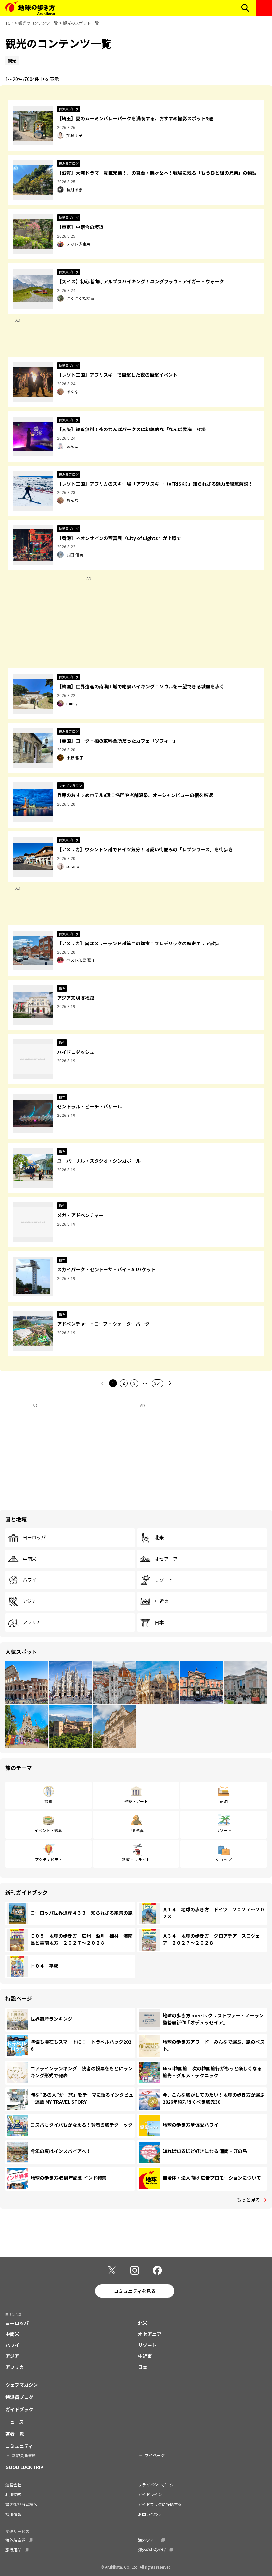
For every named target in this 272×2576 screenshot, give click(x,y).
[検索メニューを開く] (245, 8)
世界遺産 (136, 1830)
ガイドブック (19, 2409)
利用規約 (13, 2494)
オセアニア (166, 1559)
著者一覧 (15, 2434)
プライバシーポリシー (158, 2484)
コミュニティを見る (135, 2291)
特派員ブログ (19, 2397)
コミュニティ (19, 2446)
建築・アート (136, 1801)
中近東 (162, 1601)
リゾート (164, 1580)
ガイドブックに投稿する (160, 2504)
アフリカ (32, 1623)
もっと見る (248, 2200)
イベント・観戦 (48, 1830)
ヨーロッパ (34, 1538)
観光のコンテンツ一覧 (38, 23)
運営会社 (13, 2484)
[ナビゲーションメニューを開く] (264, 8)
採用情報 (13, 2514)
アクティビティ (49, 1859)
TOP (9, 23)
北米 (159, 1538)
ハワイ (30, 1580)
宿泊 (224, 1801)
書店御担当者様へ (21, 2504)
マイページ (155, 2455)
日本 (159, 1623)
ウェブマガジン (22, 2385)
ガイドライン (150, 2494)
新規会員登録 (24, 2455)
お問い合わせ (150, 2514)
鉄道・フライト (136, 1859)
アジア (29, 1601)
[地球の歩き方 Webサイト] (30, 8)
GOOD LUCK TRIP (24, 2467)
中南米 (30, 1559)
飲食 (48, 1801)
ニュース (14, 2422)
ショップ (224, 1859)
